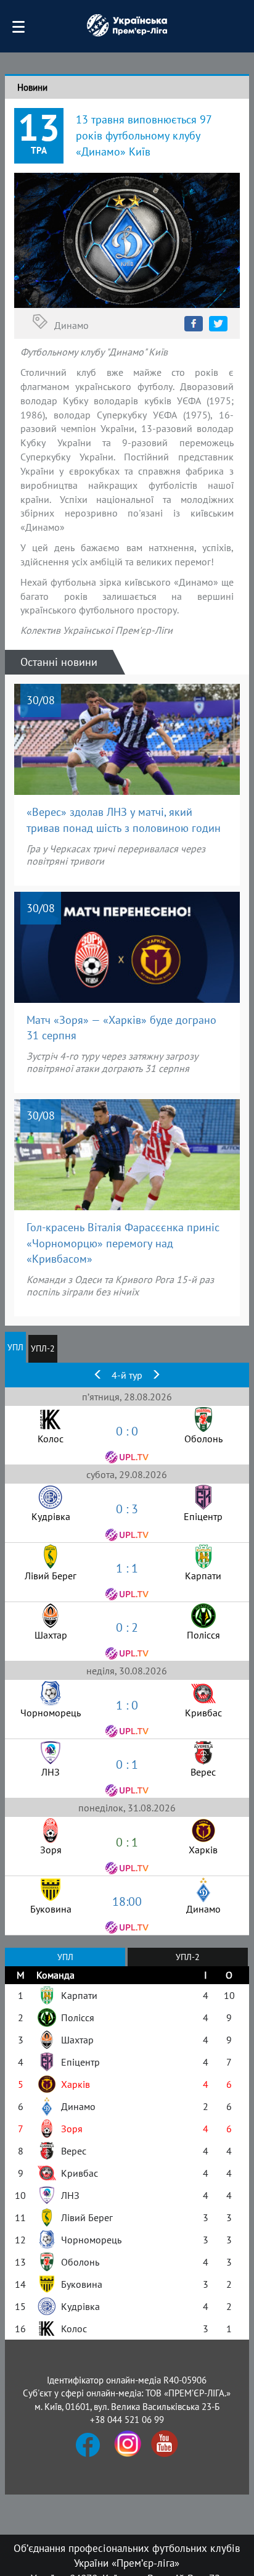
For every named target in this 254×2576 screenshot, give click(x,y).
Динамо (72, 325)
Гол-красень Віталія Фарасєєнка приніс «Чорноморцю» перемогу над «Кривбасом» (123, 1243)
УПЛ (15, 1347)
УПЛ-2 (43, 1348)
